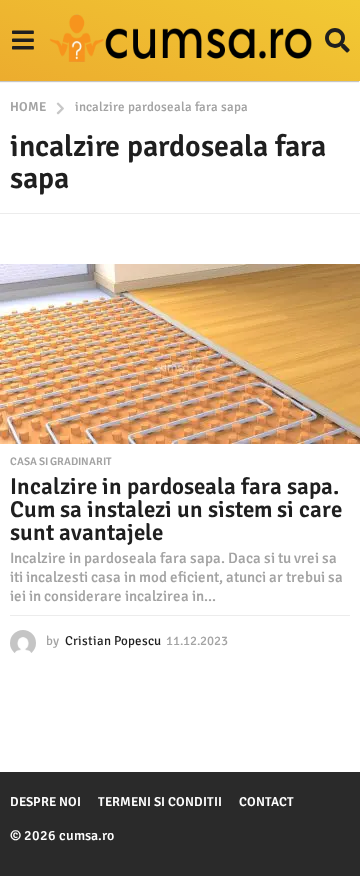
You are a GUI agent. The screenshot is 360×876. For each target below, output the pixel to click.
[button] (22, 41)
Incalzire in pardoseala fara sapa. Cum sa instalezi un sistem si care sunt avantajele (176, 509)
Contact (266, 802)
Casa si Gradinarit (61, 462)
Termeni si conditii (160, 802)
